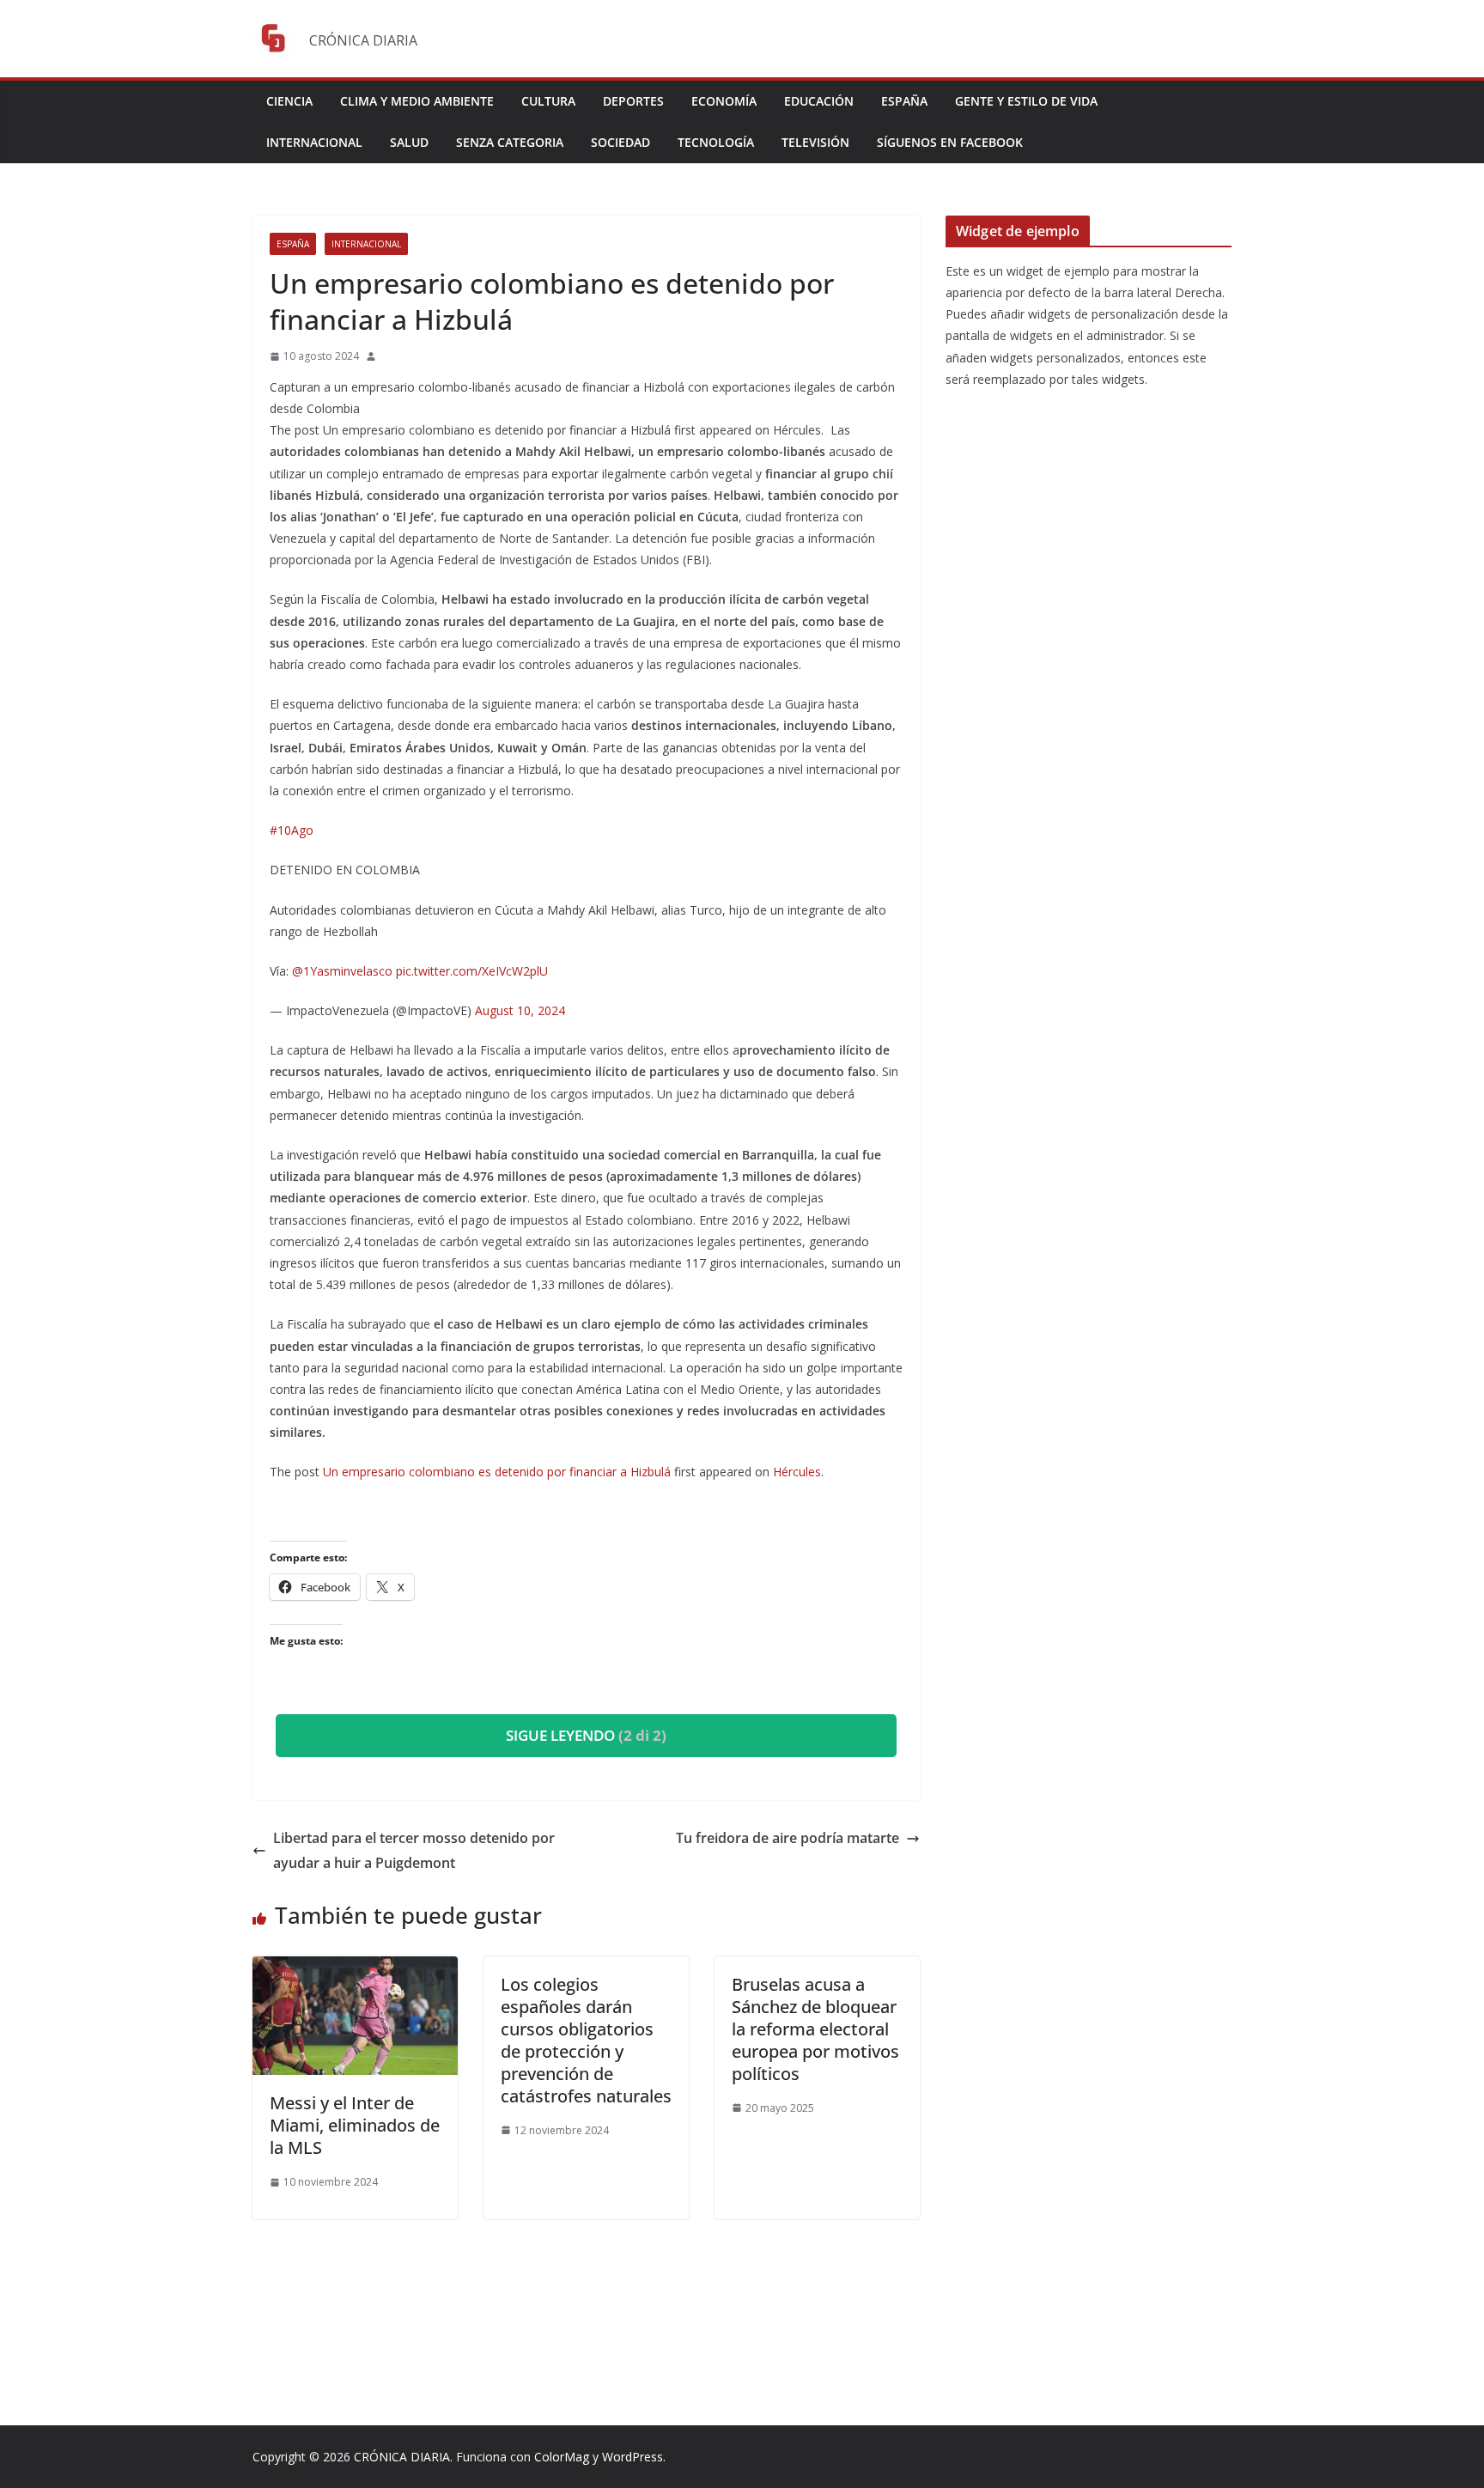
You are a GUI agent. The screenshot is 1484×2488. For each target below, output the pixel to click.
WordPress (633, 2457)
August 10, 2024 (520, 1010)
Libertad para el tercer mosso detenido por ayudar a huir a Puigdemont (414, 1850)
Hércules (797, 1472)
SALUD (409, 142)
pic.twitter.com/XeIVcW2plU (472, 971)
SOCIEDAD (620, 142)
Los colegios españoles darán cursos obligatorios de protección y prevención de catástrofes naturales (586, 2040)
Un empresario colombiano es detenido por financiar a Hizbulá (497, 1472)
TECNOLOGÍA (716, 142)
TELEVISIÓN (815, 142)
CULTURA (548, 101)
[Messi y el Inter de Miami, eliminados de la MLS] (355, 1968)
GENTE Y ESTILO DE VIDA (1026, 101)
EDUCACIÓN (819, 101)
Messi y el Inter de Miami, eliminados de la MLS (355, 2125)
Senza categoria (510, 142)
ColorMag (562, 2457)
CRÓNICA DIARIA (402, 2457)
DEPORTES (633, 101)
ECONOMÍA (724, 101)
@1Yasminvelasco (342, 971)
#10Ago (292, 830)
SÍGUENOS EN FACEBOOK (950, 142)
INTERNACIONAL (314, 142)
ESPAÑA (904, 101)
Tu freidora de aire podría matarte (788, 1838)
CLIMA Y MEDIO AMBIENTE (417, 101)
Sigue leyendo (586, 1735)
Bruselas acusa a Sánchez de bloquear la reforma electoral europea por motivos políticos (815, 2029)
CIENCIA (289, 101)
